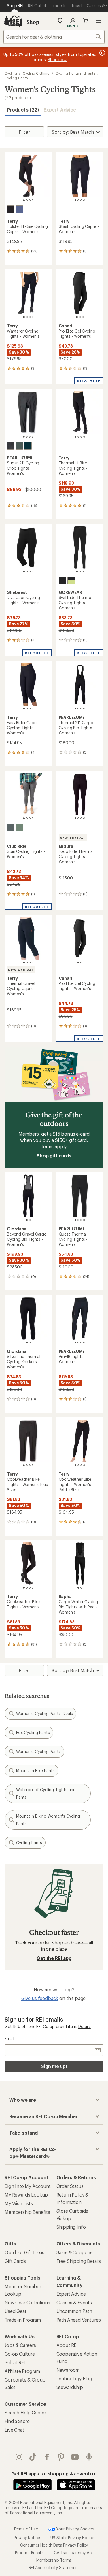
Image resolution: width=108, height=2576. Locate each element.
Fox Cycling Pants (33, 1732)
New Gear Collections (27, 2302)
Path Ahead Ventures (79, 2320)
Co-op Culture (20, 2354)
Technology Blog (74, 2378)
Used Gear (16, 2311)
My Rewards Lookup (26, 2195)
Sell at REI (15, 2362)
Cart (86, 21)
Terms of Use (26, 2529)
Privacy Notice (27, 2538)
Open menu (98, 21)
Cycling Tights (16, 78)
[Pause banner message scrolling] (102, 53)
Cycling (11, 73)
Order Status (70, 2186)
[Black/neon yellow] (71, 580)
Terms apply (53, 1146)
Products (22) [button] (23, 110)
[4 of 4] (33, 200)
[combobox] (54, 37)
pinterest (61, 2457)
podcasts (89, 2457)
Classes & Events (74, 2302)
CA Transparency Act (73, 2553)
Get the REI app (54, 1958)
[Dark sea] (28, 446)
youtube (75, 2457)
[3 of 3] (83, 317)
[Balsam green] (19, 446)
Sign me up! (54, 2066)
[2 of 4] (27, 200)
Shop (33, 22)
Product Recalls (29, 2553)
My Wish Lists (19, 2203)
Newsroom (68, 2370)
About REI (67, 2345)
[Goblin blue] (19, 827)
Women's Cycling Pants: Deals (44, 1713)
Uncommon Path (74, 2311)
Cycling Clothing (36, 73)
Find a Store (17, 2421)
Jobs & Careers (20, 2345)
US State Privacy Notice (72, 2538)
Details (85, 2026)
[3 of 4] (30, 200)
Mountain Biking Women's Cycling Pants (48, 1820)
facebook (47, 2457)
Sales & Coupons (75, 2252)
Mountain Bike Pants (36, 1770)
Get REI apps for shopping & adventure (54, 2474)
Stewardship (70, 2387)
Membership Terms (54, 2560)
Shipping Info (71, 2227)
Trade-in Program (23, 2320)
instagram (19, 2457)
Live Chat (14, 2430)
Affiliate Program (22, 2371)
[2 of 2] (81, 962)
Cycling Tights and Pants (75, 73)
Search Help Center (25, 2412)
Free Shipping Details (79, 2261)
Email (9, 2038)
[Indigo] (19, 209)
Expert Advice (60, 110)
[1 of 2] (78, 962)
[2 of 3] (80, 317)
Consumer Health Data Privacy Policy (54, 2545)
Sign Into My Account (28, 2186)
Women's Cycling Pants (38, 1751)
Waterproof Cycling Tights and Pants (46, 1793)
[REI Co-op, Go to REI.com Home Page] (13, 21)
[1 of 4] (24, 200)
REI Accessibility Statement (54, 2567)
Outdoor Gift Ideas (24, 2252)
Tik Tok (33, 2457)
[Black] (11, 209)
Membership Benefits (27, 2212)
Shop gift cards (54, 1156)
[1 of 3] (77, 317)
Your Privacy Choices (75, 2529)
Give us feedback (40, 1998)
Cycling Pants (29, 1843)
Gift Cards (15, 2261)
